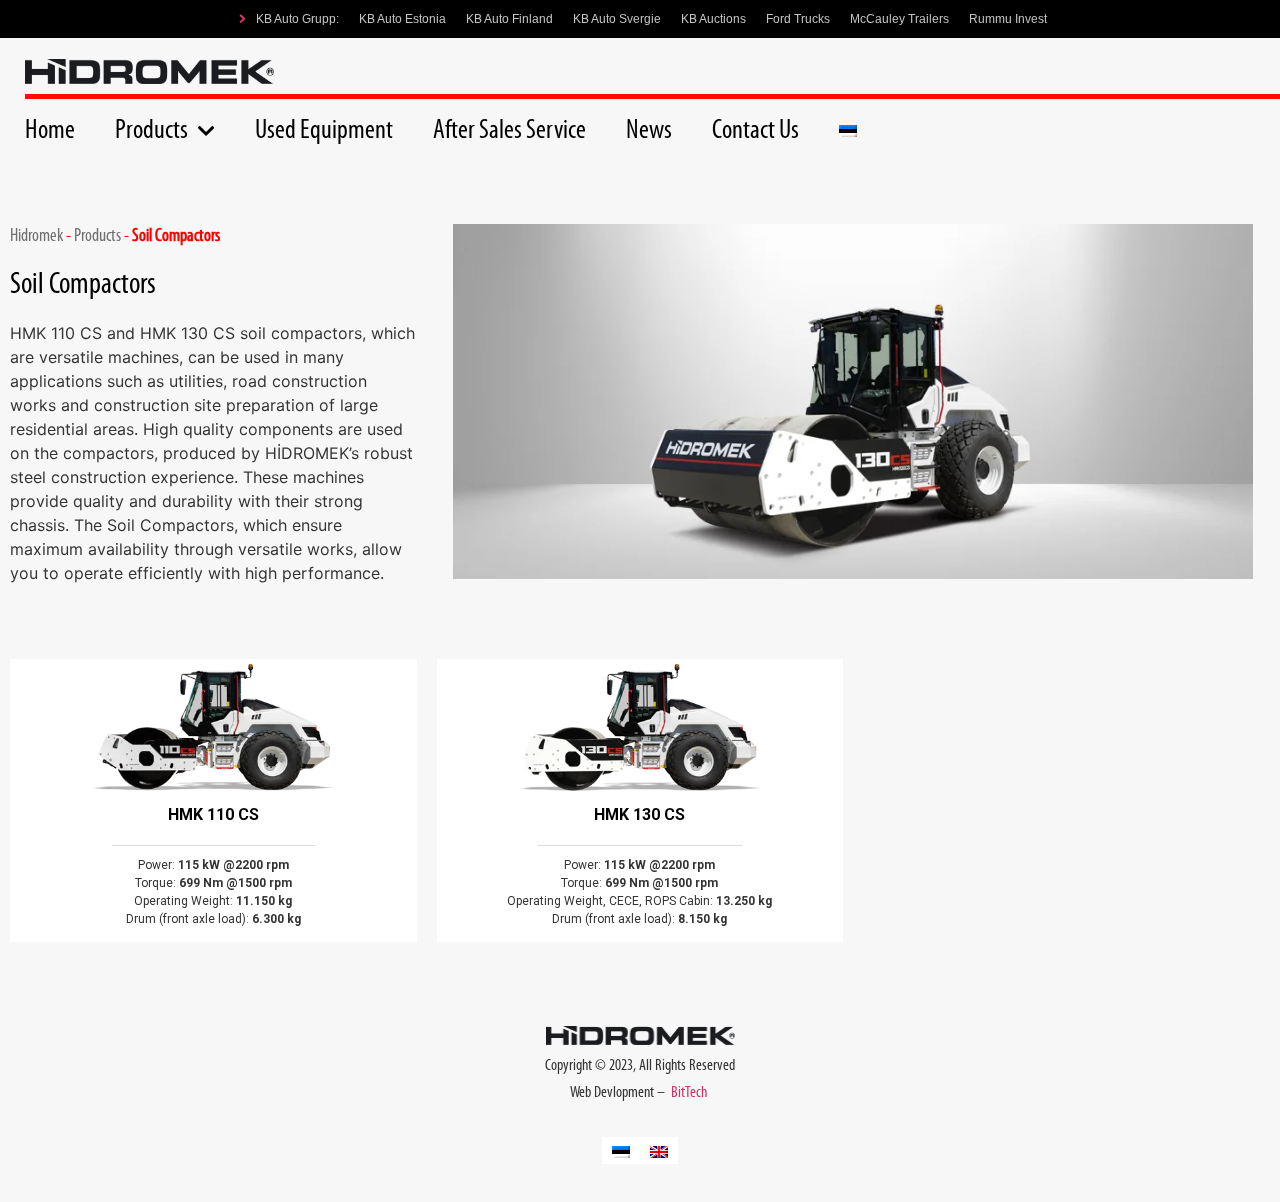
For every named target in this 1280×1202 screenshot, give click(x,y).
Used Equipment (324, 131)
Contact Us (755, 131)
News (649, 131)
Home (50, 131)
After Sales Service (509, 131)
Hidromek (36, 237)
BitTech (690, 1093)
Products (151, 131)
